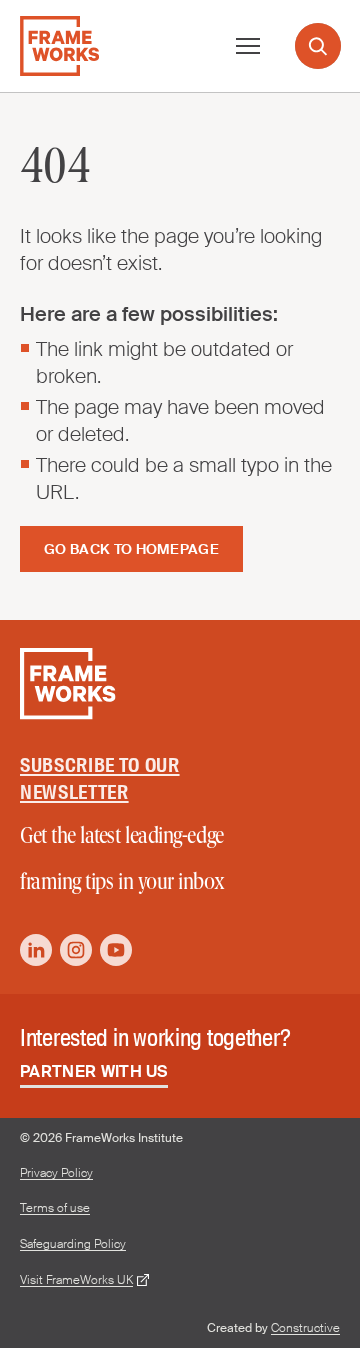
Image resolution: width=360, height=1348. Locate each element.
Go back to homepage (131, 549)
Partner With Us (94, 1071)
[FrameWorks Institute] (59, 46)
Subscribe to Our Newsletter (100, 778)
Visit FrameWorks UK (76, 1280)
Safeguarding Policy (73, 1244)
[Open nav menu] (248, 46)
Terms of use (55, 1208)
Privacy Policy (56, 1173)
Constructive (305, 1328)
